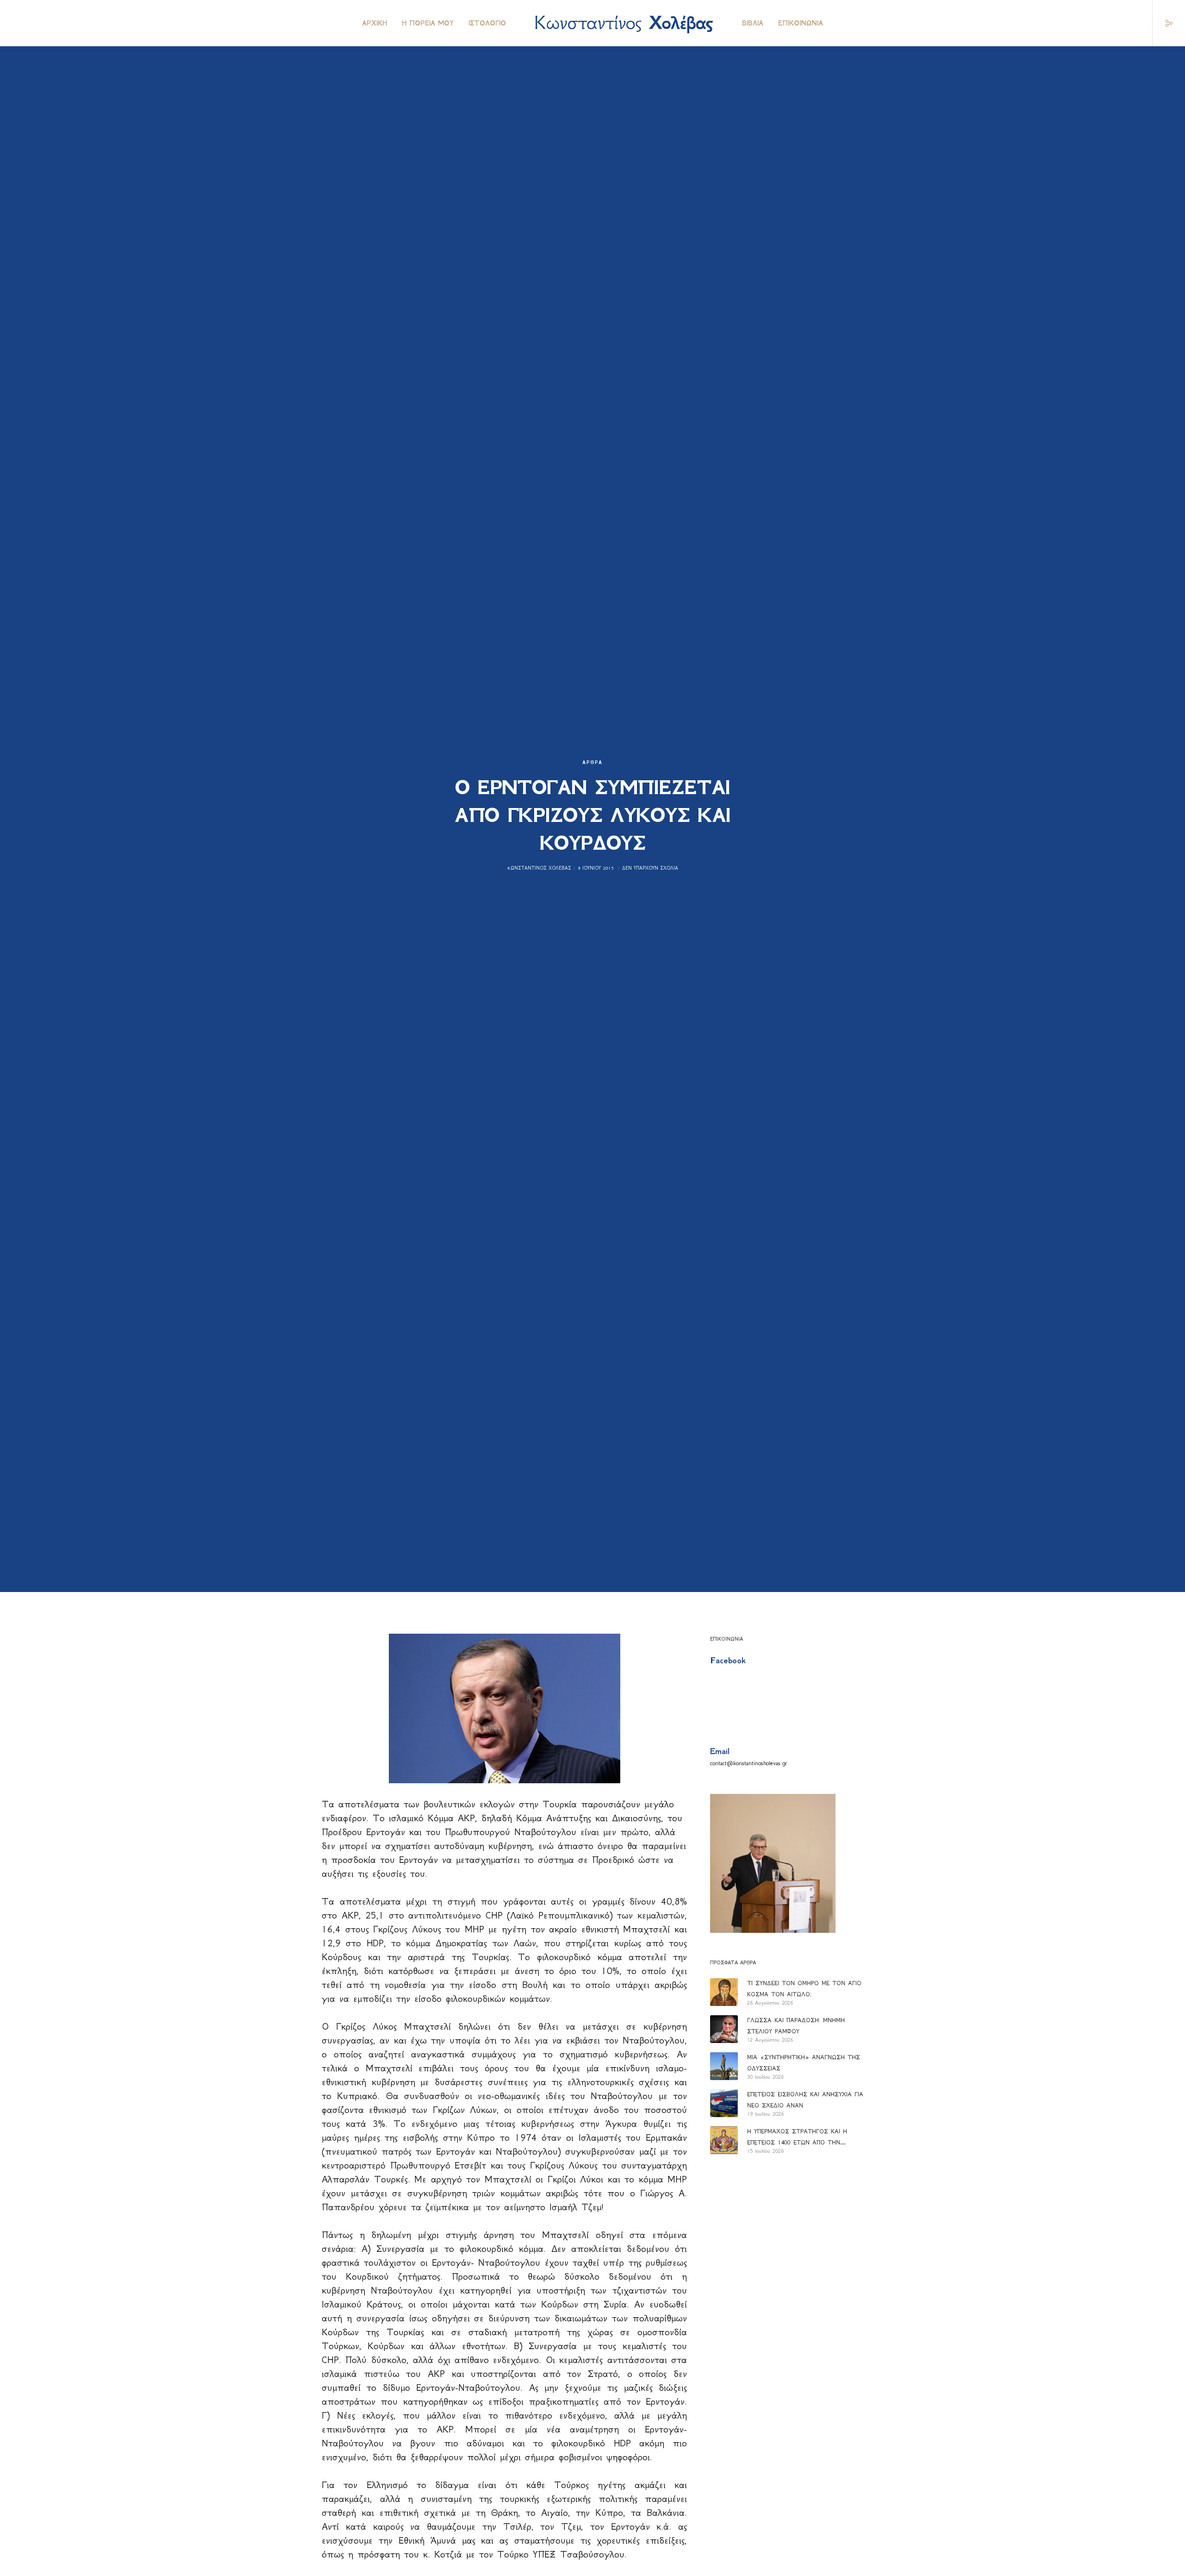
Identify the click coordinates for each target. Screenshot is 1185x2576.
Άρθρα (592, 762)
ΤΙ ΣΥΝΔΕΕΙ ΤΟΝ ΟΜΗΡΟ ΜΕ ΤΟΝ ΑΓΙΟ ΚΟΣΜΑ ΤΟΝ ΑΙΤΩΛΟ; (804, 1989)
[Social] (1163, 23)
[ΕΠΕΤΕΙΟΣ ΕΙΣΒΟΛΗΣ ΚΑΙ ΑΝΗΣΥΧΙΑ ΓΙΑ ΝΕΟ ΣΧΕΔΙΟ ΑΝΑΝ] (724, 2103)
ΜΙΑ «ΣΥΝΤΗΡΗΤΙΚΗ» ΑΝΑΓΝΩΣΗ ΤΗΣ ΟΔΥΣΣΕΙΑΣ (804, 2063)
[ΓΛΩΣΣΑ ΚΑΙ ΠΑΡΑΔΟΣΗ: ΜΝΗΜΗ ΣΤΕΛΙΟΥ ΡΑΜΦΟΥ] (724, 2029)
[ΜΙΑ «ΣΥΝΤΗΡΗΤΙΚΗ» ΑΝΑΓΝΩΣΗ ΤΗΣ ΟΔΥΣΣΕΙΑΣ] (724, 2066)
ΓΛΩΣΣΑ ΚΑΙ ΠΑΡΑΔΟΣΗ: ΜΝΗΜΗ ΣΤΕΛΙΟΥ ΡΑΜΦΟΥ (796, 2026)
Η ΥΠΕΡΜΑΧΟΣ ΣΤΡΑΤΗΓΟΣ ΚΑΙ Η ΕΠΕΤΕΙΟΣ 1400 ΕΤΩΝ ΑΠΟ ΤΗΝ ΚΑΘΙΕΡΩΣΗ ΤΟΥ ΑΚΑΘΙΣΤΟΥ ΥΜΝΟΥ (801, 2138)
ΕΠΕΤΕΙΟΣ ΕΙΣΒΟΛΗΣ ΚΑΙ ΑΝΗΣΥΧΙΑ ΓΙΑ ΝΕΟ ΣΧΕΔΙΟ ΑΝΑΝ (805, 2100)
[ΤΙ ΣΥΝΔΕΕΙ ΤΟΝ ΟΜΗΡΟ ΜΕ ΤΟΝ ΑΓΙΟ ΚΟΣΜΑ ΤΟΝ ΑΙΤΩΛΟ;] (724, 1992)
